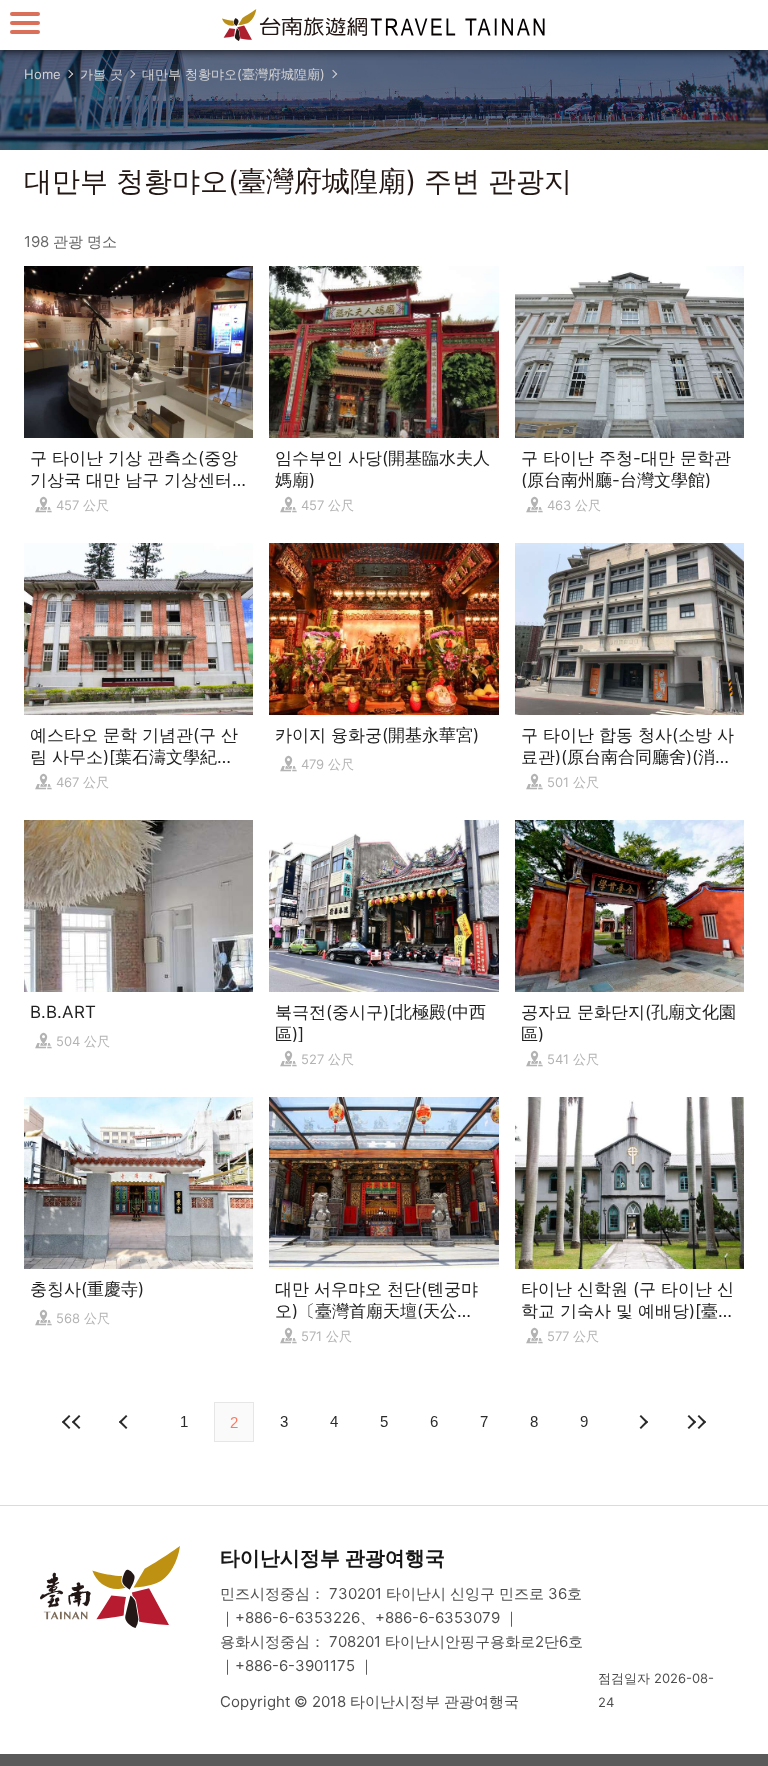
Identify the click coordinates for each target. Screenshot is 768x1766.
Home (42, 74)
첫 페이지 (72, 1422)
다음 (642, 1422)
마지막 (696, 1422)
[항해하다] (25, 22)
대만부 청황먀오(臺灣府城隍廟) (233, 74)
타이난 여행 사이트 (384, 25)
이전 (126, 1422)
